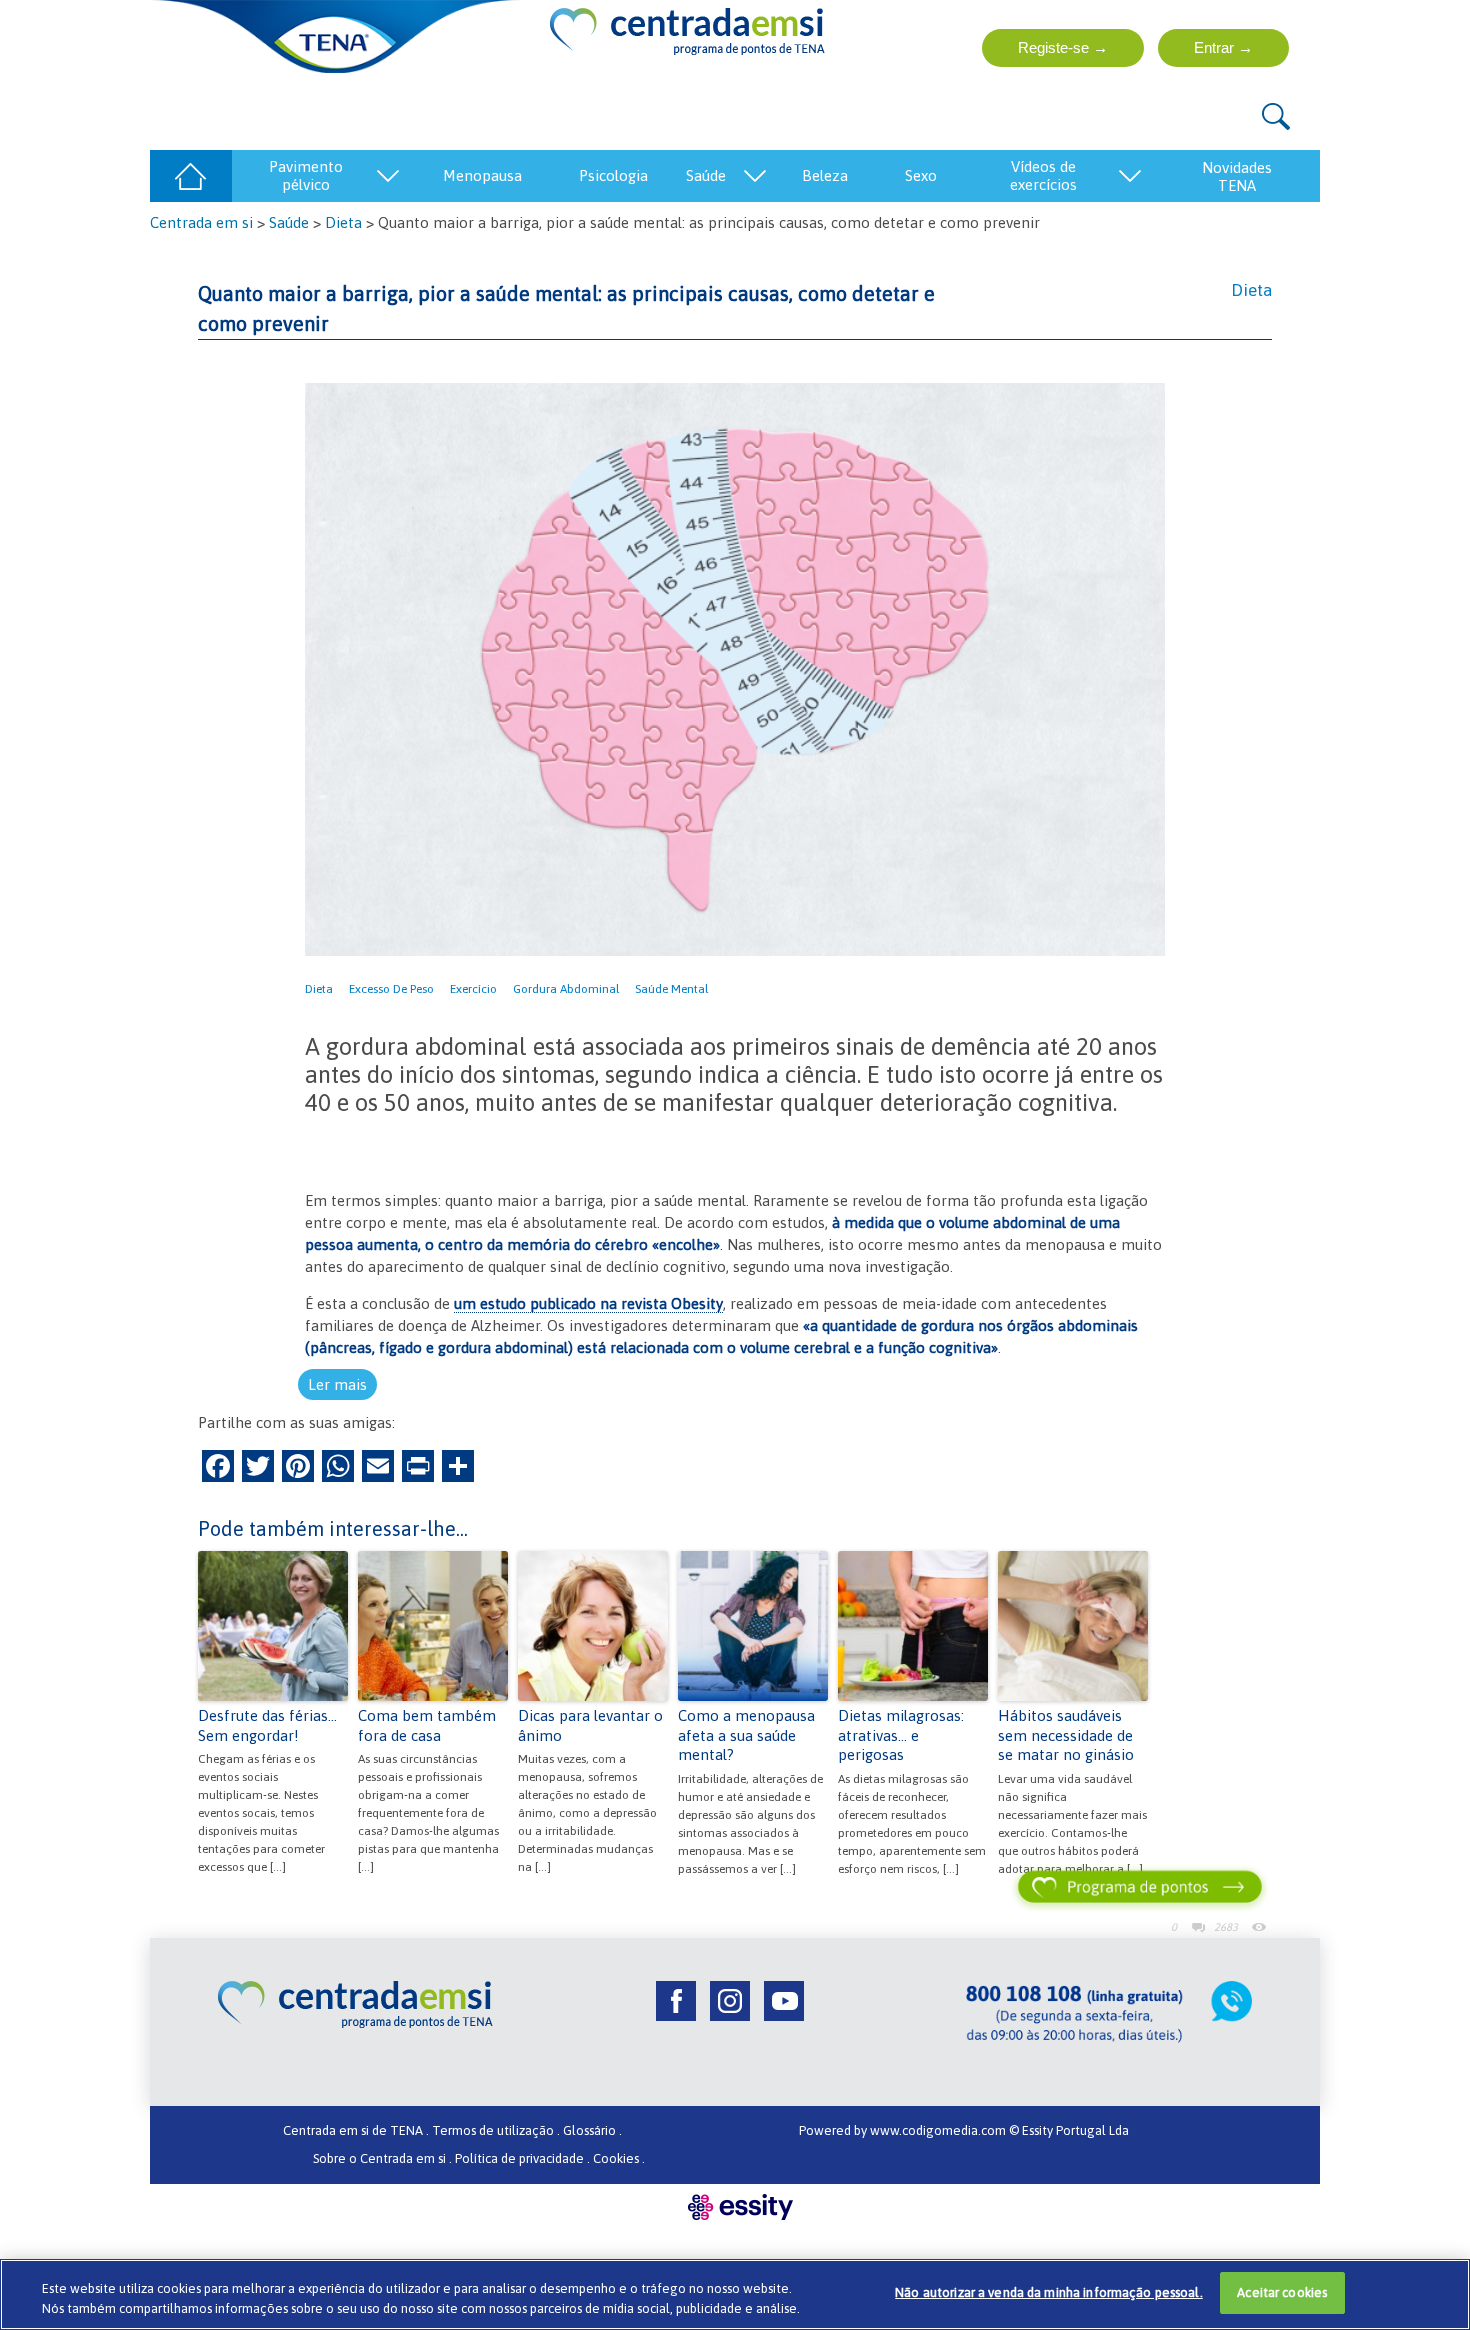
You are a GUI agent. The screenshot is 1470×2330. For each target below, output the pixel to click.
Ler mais (337, 1384)
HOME (190, 175)
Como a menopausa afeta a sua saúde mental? (746, 1735)
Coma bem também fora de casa (427, 1725)
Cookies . (619, 2158)
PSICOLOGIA (613, 175)
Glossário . (592, 2130)
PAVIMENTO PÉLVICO (306, 175)
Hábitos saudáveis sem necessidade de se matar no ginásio (1066, 1735)
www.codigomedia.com (939, 2130)
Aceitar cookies (1282, 2292)
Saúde (289, 222)
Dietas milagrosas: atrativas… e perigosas (901, 1735)
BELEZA (825, 175)
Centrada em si (201, 222)
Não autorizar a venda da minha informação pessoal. (1049, 2292)
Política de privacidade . (522, 2158)
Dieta (343, 222)
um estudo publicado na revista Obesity (588, 1303)
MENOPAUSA (482, 175)
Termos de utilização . (496, 2130)
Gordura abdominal (566, 989)
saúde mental (671, 989)
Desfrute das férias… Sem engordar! (267, 1725)
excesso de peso (391, 989)
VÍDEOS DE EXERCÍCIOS (1043, 175)
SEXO (921, 175)
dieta (319, 989)
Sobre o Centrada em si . (382, 2158)
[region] (735, 2294)
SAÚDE (706, 175)
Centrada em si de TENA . (356, 2130)
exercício (473, 989)
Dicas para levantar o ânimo (590, 1725)
